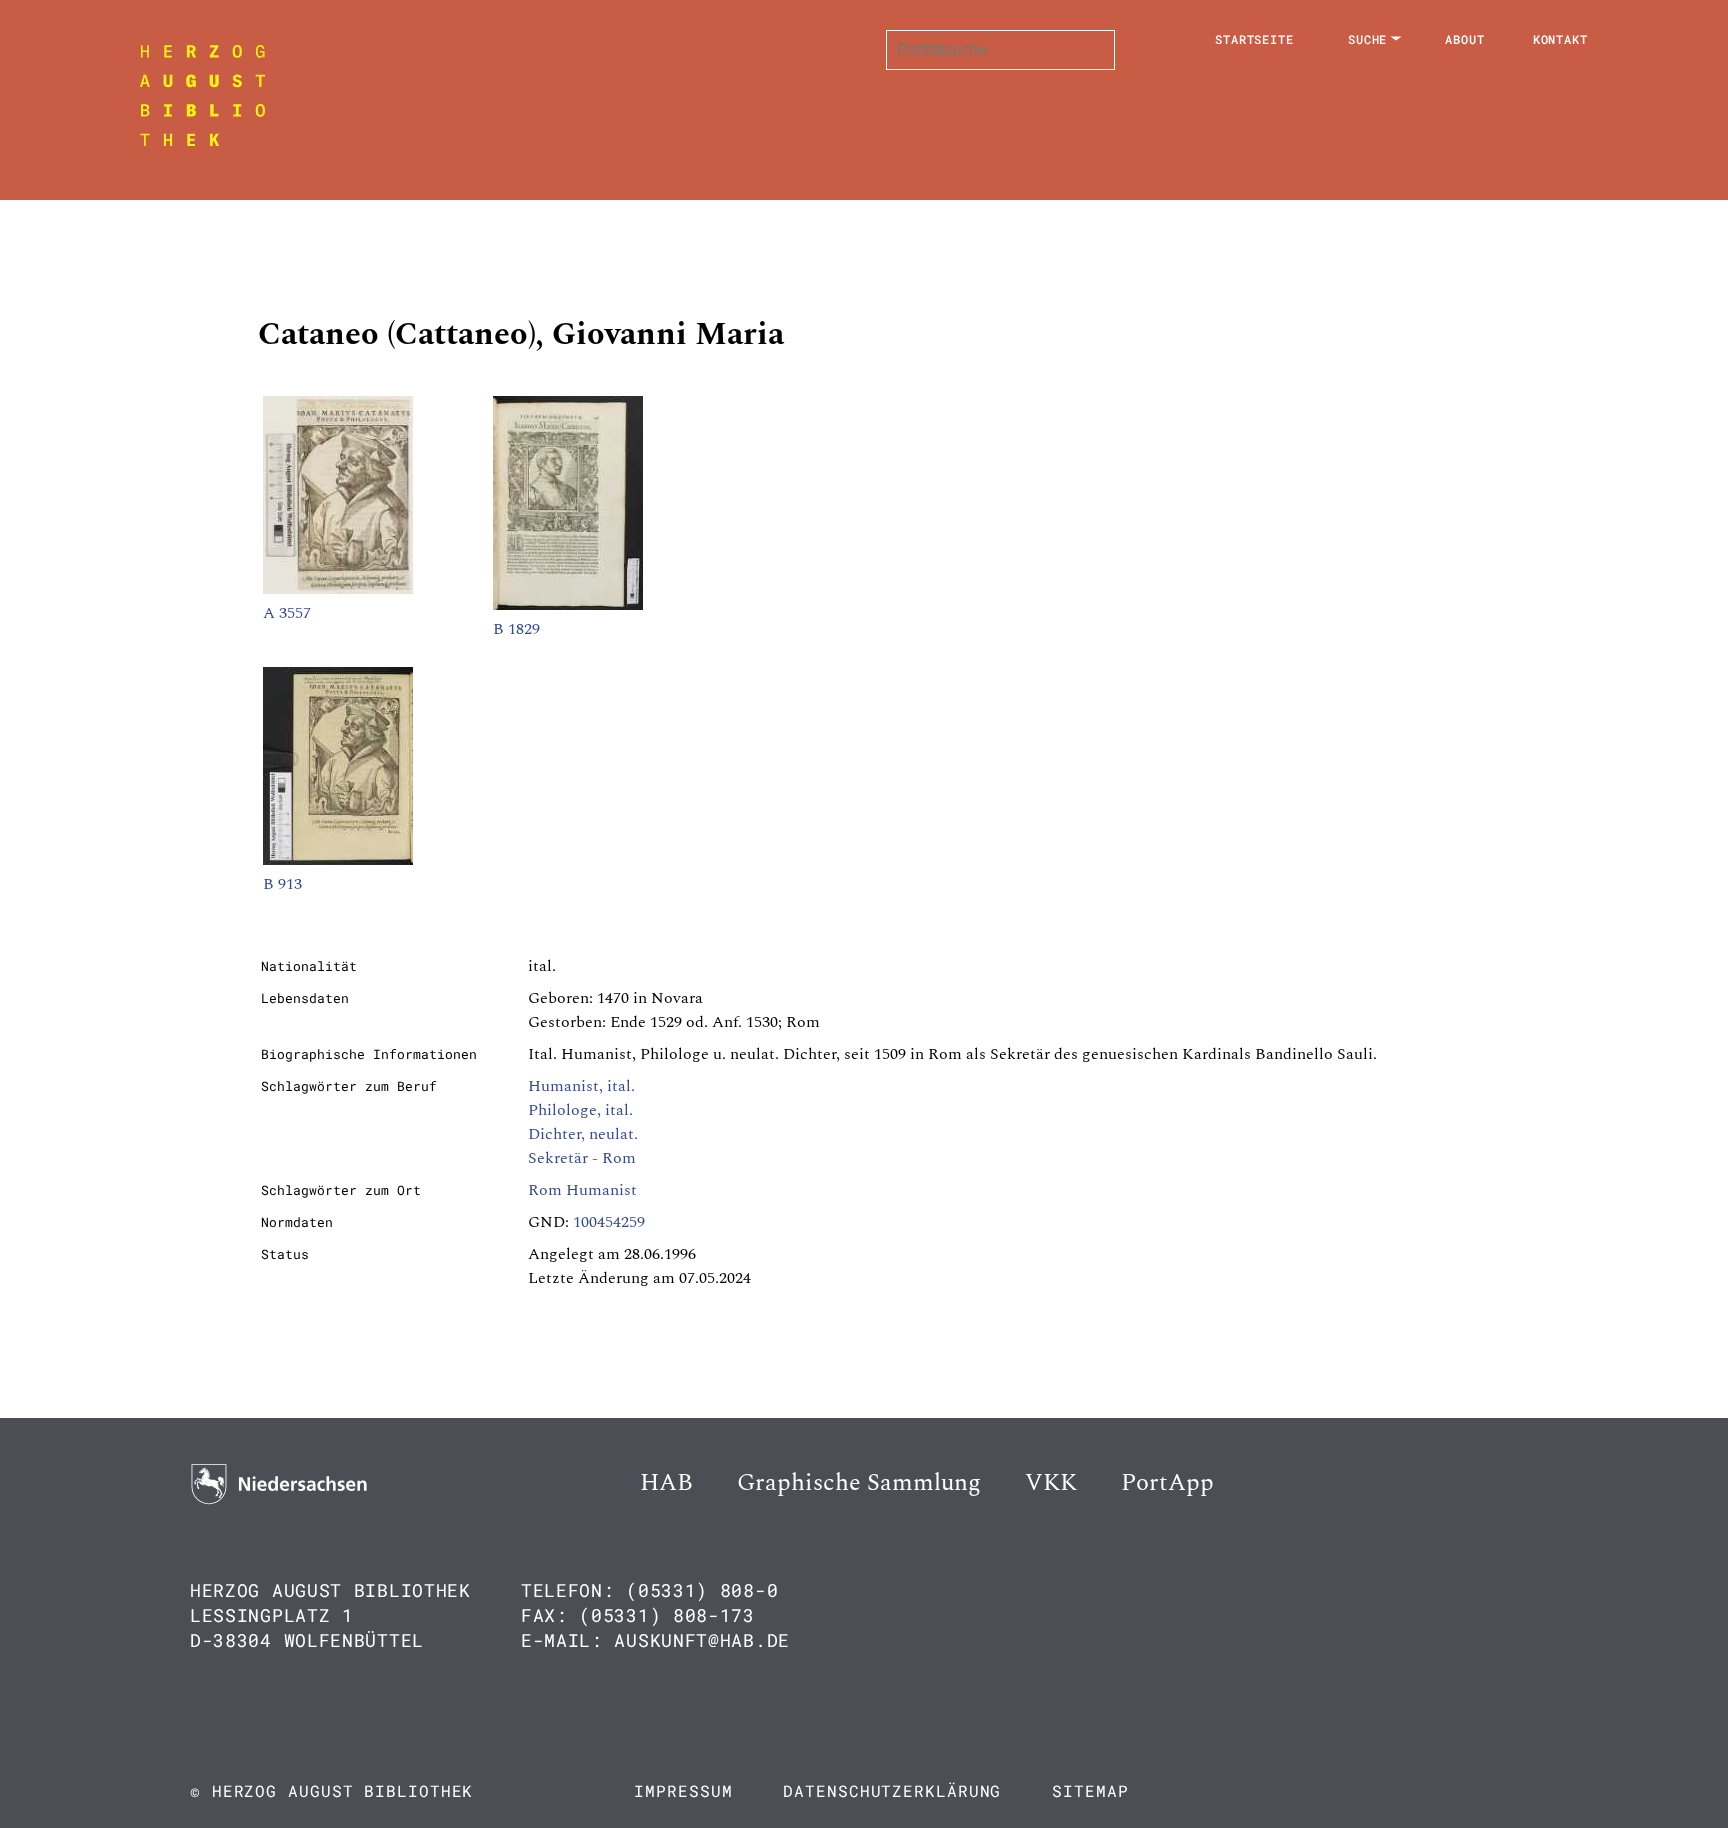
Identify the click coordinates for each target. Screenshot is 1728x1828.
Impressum (683, 1790)
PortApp (1167, 1483)
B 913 (282, 884)
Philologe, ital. (580, 1110)
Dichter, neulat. (583, 1134)
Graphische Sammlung (859, 1483)
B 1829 (516, 629)
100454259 (609, 1222)
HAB (666, 1483)
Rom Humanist (582, 1190)
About (1465, 39)
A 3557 (287, 613)
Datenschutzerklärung (892, 1790)
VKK (1051, 1483)
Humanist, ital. (581, 1086)
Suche (1368, 39)
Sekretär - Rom (582, 1158)
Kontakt (1560, 39)
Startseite (1254, 39)
